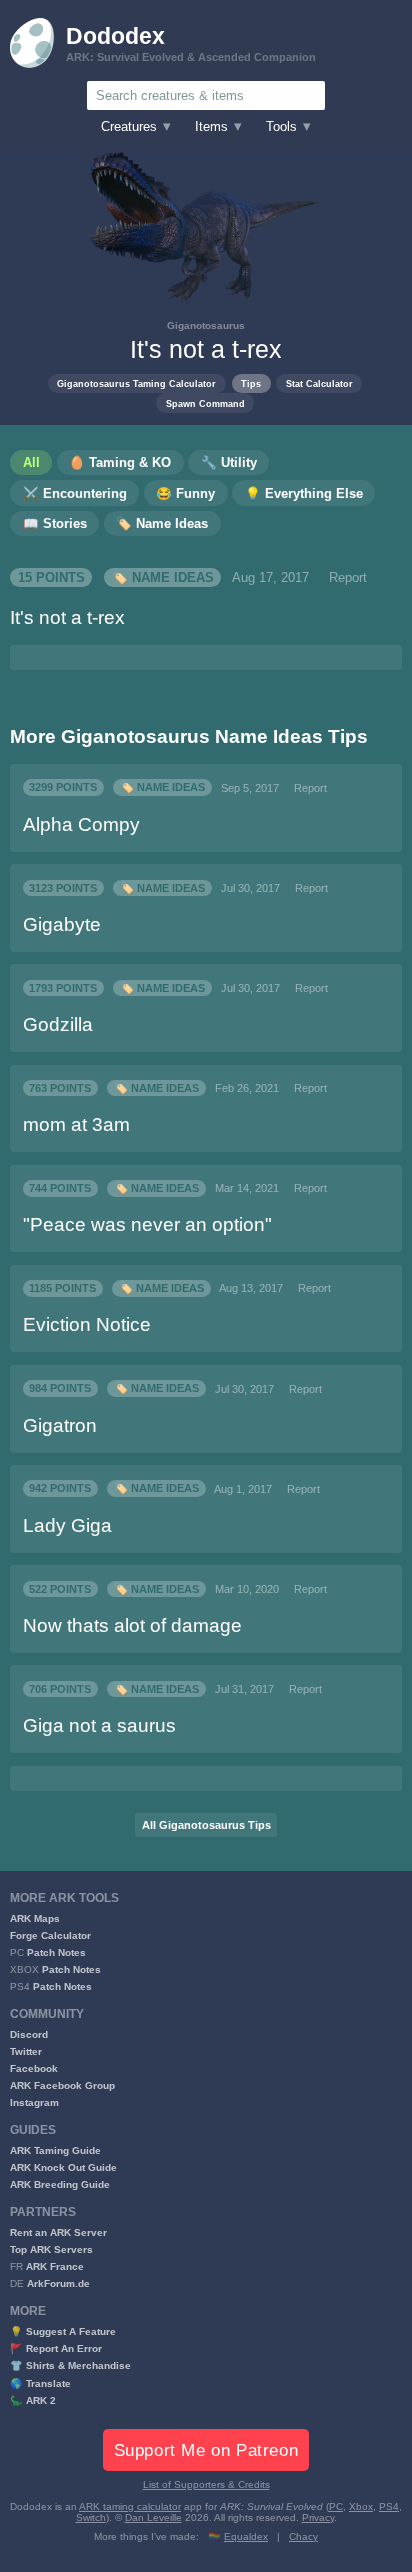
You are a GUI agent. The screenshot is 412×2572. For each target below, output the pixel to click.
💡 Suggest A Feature (63, 2331)
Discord (29, 2034)
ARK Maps (35, 1918)
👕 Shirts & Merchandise (70, 2365)
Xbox (361, 2506)
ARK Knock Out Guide (63, 2167)
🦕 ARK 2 (33, 2400)
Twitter (26, 2051)
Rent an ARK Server (58, 2232)
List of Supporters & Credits (206, 2484)
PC (336, 2506)
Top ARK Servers (51, 2249)
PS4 (389, 2506)
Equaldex (246, 2536)
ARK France (55, 2266)
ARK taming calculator (130, 2506)
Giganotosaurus (206, 325)
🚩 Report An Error (56, 2348)
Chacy (303, 2536)
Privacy (318, 2517)
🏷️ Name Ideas (163, 578)
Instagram (34, 2102)
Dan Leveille (153, 2517)
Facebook (34, 2068)
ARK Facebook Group (62, 2085)
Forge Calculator (50, 1935)
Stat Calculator (319, 383)
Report (348, 578)
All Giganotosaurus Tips (206, 1825)
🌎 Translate (40, 2383)
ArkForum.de (58, 2283)
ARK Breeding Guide (60, 2184)
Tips (251, 383)
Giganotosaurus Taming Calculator (136, 383)
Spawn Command (205, 403)
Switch (91, 2517)
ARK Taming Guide (55, 2150)
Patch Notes (56, 1952)
